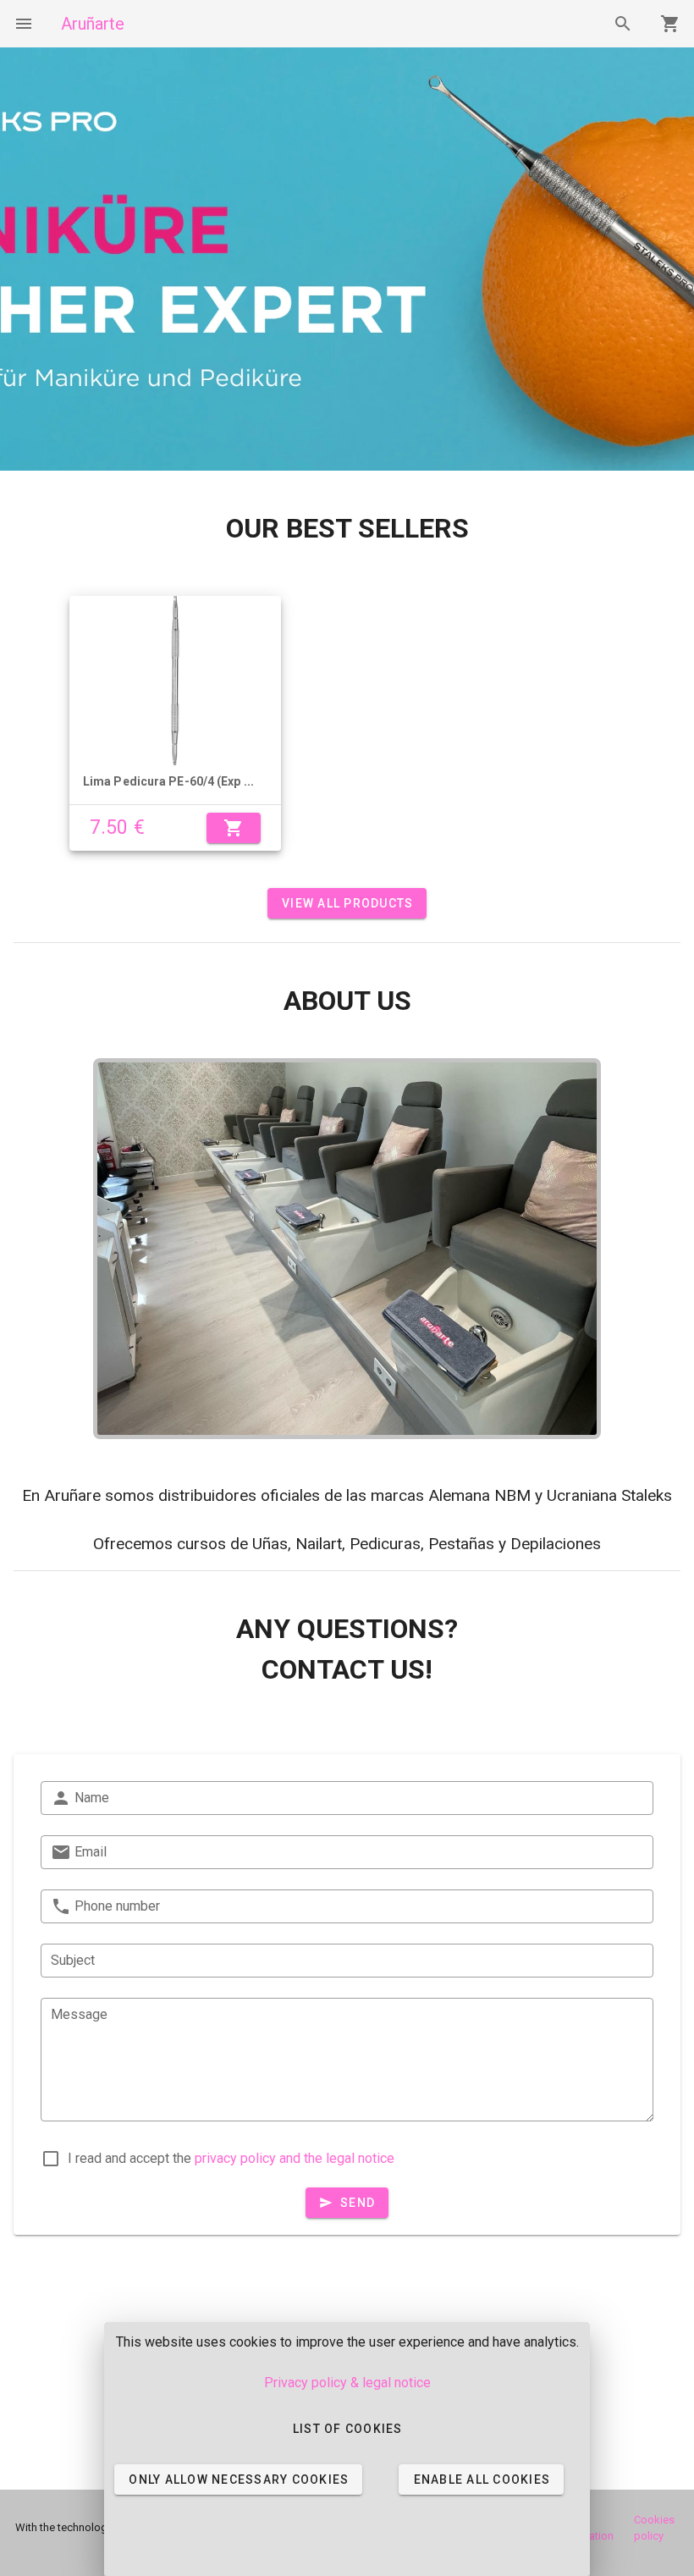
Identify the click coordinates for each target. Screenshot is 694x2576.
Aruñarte (93, 24)
